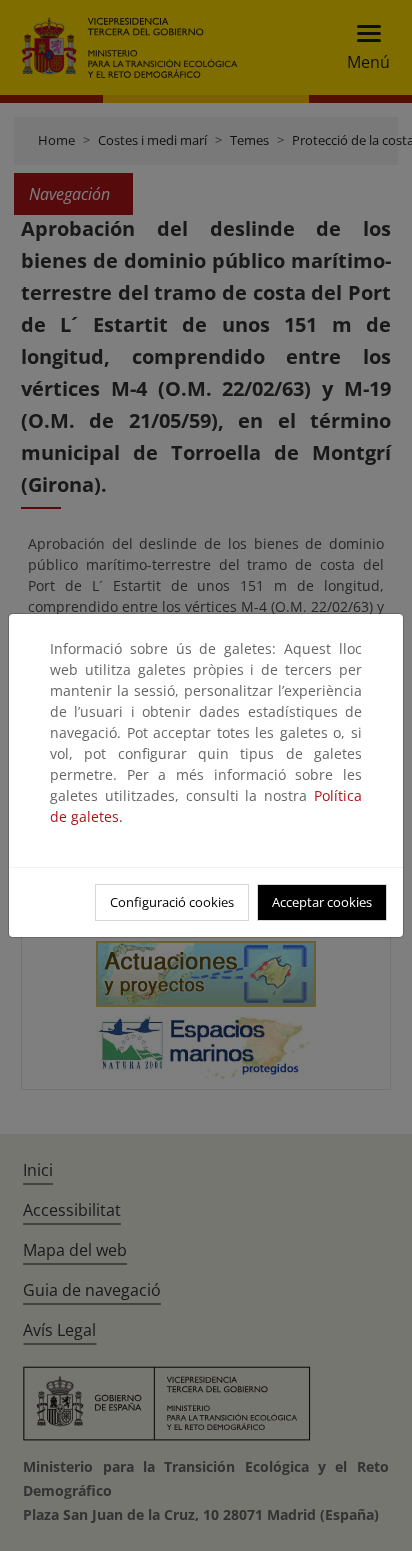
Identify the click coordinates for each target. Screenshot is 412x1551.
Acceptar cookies (322, 902)
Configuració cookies (172, 902)
